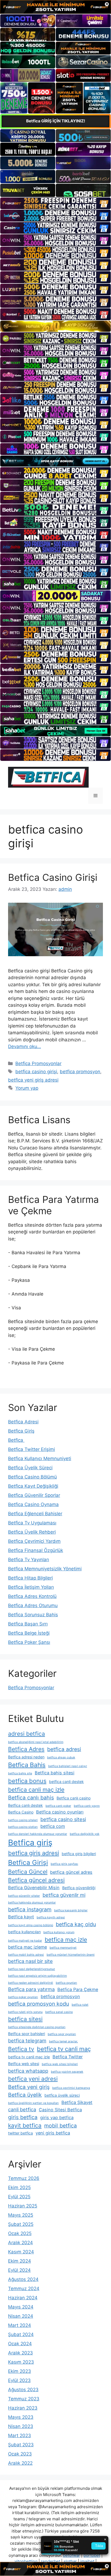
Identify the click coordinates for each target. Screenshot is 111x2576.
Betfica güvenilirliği (79, 1888)
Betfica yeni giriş (29, 2087)
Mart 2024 (20, 2325)
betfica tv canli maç (64, 2049)
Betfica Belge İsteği (29, 1633)
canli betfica (22, 2109)
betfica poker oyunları (23, 1997)
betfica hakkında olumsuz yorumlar (32, 1903)
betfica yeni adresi (33, 2079)
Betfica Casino (21, 1812)
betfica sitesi (25, 2019)
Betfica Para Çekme (78, 1989)
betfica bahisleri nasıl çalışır (68, 1766)
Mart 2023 (20, 2436)
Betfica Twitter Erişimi (32, 1449)
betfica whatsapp (28, 2071)
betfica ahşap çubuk (61, 1757)
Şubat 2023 (21, 2445)
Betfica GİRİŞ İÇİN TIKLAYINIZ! (56, 121)
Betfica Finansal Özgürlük (36, 1550)
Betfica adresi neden (26, 1757)
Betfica (16, 1440)
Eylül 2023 (19, 2380)
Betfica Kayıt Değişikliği (33, 1486)
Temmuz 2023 (24, 2399)
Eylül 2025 (19, 2197)
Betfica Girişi (28, 1862)
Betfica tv (21, 2049)
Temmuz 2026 (24, 2178)
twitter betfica (20, 2133)
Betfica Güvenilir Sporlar (34, 1495)
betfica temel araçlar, (63, 2041)
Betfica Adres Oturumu (33, 1605)
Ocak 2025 (20, 2233)
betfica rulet (80, 2005)
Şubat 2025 (21, 2224)
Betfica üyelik (25, 2095)
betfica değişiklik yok (85, 1834)
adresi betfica (27, 1734)
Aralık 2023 (20, 2353)
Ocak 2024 (20, 2344)
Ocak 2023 (20, 2454)
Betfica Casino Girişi (53, 877)
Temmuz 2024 (24, 2289)
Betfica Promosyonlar (38, 1063)
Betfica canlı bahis (31, 1798)
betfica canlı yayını (87, 1806)
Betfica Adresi (23, 1422)
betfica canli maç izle (36, 1790)
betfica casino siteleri (23, 1820)
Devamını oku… (25, 1046)
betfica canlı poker (58, 1806)
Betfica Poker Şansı (29, 1642)
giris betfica (23, 2117)
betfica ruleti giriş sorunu (25, 2012)
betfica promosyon (80, 1072)
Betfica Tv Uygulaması (32, 1523)
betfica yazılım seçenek (67, 2072)
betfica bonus (27, 1781)
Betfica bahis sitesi (55, 1773)
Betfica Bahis (27, 1765)
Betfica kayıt (21, 1917)
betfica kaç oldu (76, 1924)
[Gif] (55, 326)
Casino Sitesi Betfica (60, 2110)
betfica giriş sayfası (64, 1864)
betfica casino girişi (36, 1072)
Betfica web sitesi (24, 2064)
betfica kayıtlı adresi (51, 1917)
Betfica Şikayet (77, 2102)
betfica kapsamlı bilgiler (71, 1910)
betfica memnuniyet (63, 1948)
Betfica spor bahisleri (27, 2034)
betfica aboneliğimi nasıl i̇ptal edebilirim (36, 1742)
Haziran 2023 (23, 2408)
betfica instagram (30, 1909)
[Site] (55, 203)
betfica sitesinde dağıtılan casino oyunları (37, 2027)
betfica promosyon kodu (39, 2004)
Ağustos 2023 (23, 2390)
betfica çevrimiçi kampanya (71, 2088)
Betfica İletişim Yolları (31, 1587)
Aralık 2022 (20, 2463)
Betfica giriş (30, 1843)
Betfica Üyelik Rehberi (32, 1532)
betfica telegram (27, 2040)
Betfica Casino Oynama (33, 1504)
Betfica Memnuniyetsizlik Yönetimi (45, 1569)
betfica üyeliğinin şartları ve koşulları (33, 2103)
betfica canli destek (66, 1782)
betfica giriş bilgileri (79, 1854)
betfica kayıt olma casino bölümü (31, 1925)
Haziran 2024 (23, 2298)
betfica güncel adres (71, 1872)
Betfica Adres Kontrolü (32, 1596)
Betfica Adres (26, 1749)
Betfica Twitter (68, 2057)
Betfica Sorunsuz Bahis (33, 1615)
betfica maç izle (66, 1940)
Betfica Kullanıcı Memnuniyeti (40, 1458)
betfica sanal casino (59, 2012)
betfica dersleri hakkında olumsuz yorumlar (38, 1834)
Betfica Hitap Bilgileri (30, 1578)
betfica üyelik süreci (62, 2095)
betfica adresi (64, 1749)
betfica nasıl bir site (30, 1961)
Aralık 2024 (20, 2243)
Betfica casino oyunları (60, 1812)
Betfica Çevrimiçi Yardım (34, 1541)
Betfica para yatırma (31, 1989)
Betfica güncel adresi (36, 1880)
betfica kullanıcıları (24, 1932)
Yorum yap (27, 1088)
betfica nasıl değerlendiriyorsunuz (32, 1969)
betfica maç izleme (27, 1947)
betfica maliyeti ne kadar (25, 1941)
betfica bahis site (20, 1773)
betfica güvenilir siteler (24, 1896)
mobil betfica (60, 2126)
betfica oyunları (66, 1983)
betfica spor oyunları (62, 2034)
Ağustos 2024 (23, 2279)
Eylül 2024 (19, 2270)
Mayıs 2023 (21, 2417)
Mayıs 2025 (21, 2215)
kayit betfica (25, 2125)
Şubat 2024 (21, 2334)
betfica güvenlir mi (64, 1895)
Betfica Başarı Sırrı (28, 1624)
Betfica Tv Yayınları (29, 1560)
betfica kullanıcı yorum (59, 1932)
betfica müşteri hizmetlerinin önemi (71, 1955)
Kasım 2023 (21, 2362)
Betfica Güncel (28, 1872)
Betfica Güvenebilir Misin (34, 1888)
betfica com (53, 1826)
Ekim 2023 (20, 2371)
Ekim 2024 (20, 2261)
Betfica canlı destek (25, 1805)
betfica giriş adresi (34, 1853)
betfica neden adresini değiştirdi (31, 1983)
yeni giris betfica (53, 2133)
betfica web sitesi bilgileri (60, 2064)
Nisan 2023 (21, 2426)
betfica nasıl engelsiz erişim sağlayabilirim (37, 1976)
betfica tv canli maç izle (29, 2057)
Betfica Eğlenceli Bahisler (35, 1514)
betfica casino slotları (23, 1827)
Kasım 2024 (21, 2252)
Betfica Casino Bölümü (32, 1477)
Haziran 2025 (23, 2206)
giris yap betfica (57, 2117)
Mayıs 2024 (21, 2307)
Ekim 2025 (19, 2187)
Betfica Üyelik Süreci (30, 1468)
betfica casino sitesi (63, 1819)
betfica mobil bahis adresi (26, 1955)
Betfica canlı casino (74, 1798)
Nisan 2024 (21, 2316)
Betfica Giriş (21, 1431)
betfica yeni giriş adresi (33, 1080)
